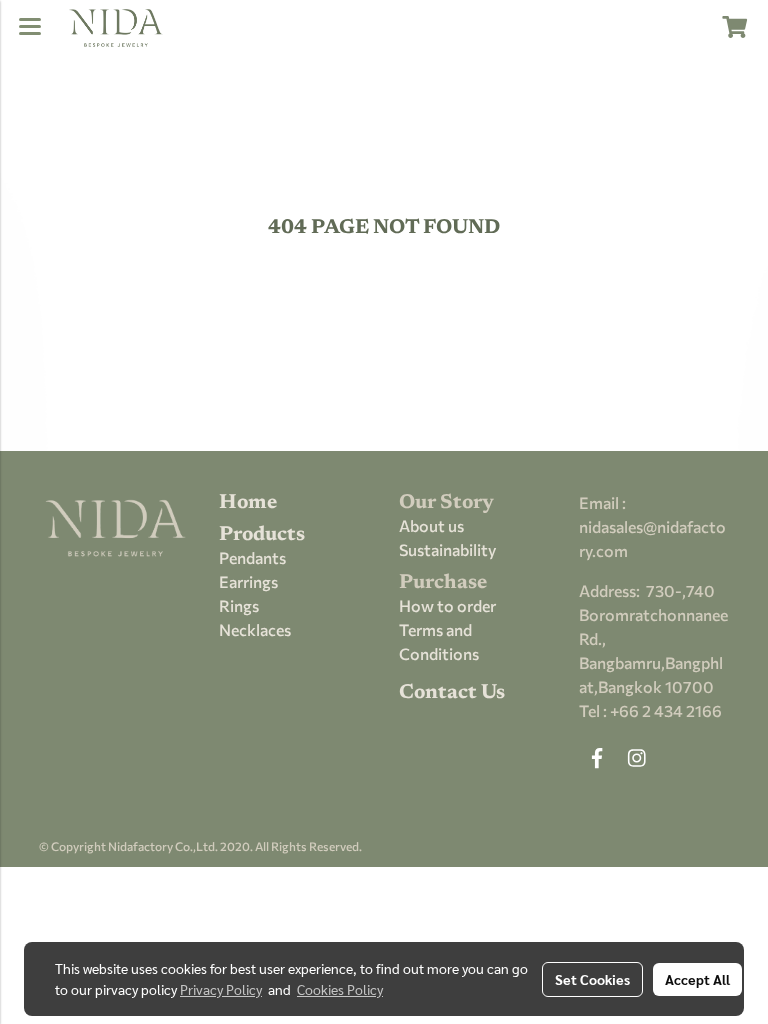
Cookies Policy (340, 989)
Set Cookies (592, 979)
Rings (239, 605)
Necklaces (255, 629)
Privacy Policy (221, 989)
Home (248, 503)
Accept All (697, 979)
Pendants (252, 557)
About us (431, 525)
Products (262, 535)
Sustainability (447, 549)
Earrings (248, 581)
